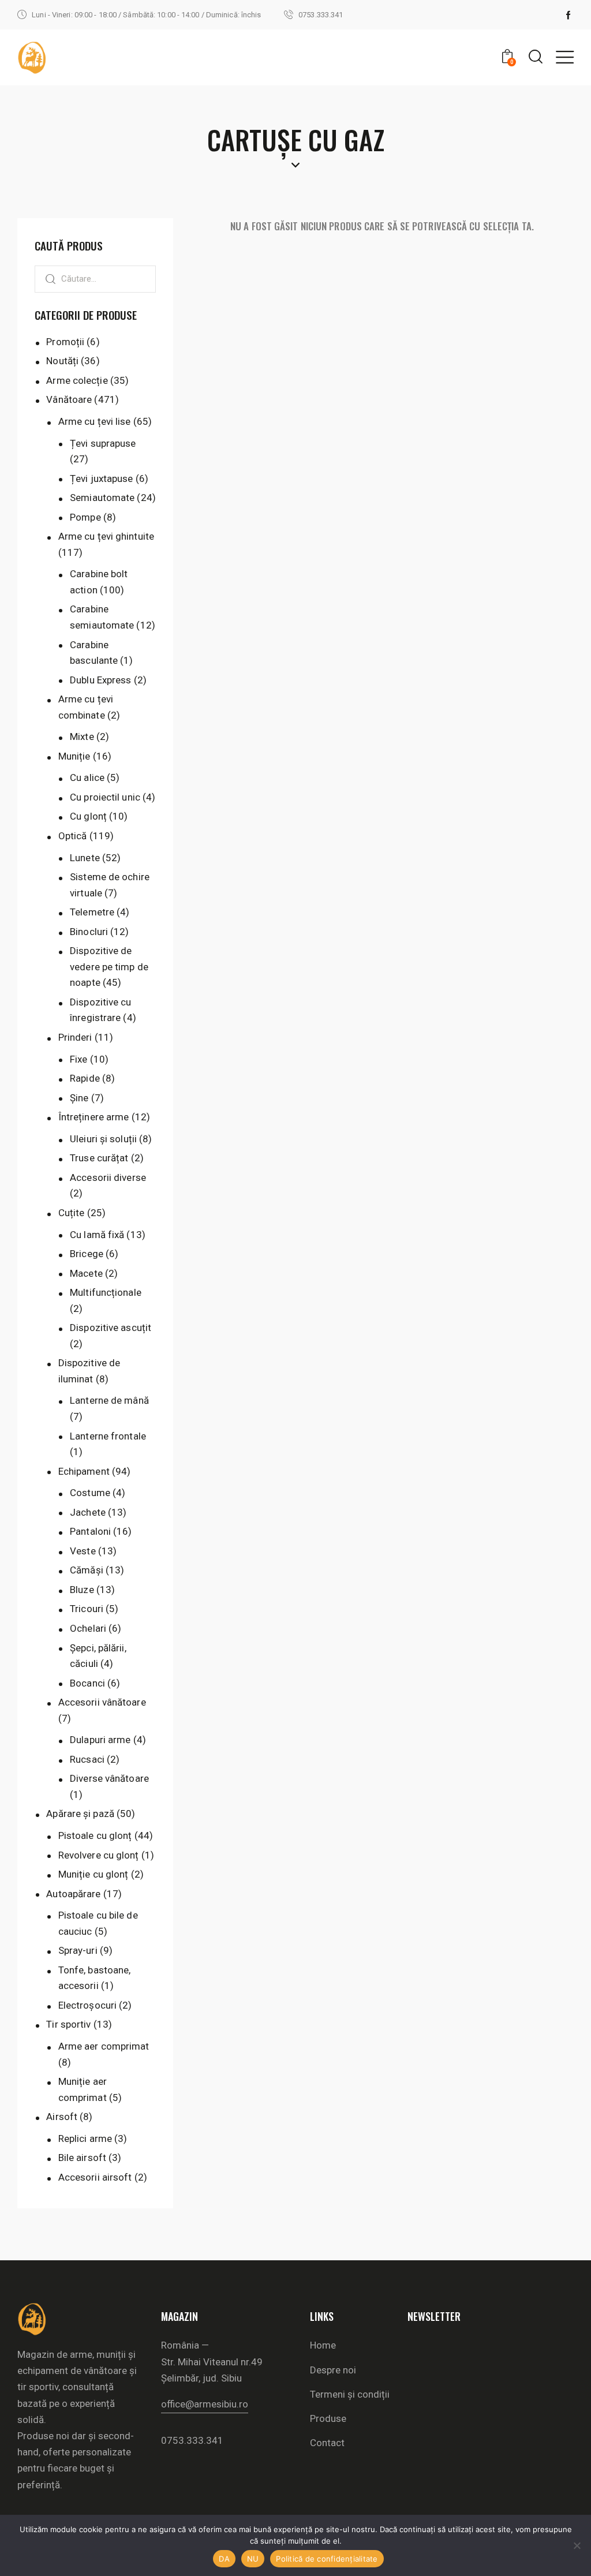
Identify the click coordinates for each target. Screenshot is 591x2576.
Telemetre (92, 912)
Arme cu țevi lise (95, 421)
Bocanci (87, 1683)
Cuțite (72, 1213)
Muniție (74, 756)
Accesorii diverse (108, 1177)
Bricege (87, 1254)
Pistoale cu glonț (95, 1835)
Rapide (85, 1078)
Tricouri (87, 1609)
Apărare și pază (80, 1814)
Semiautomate (102, 498)
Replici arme (85, 2138)
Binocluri (89, 932)
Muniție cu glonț (93, 1874)
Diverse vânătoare (109, 1778)
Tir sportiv (68, 2024)
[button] (565, 57)
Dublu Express (100, 680)
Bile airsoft (82, 2158)
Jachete (88, 1512)
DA (224, 2559)
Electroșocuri (87, 2005)
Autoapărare (73, 1894)
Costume (90, 1493)
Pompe (85, 517)
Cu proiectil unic (105, 797)
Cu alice (87, 777)
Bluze (82, 1590)
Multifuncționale (106, 1292)
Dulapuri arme (100, 1740)
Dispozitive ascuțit (111, 1328)
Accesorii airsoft (95, 2177)
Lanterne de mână (109, 1400)
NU (253, 2559)
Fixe (78, 1059)
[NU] (577, 2545)
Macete (86, 1273)
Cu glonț (88, 816)
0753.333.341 (192, 2440)
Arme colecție (77, 380)
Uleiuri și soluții (103, 1139)
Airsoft (62, 2117)
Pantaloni (90, 1531)
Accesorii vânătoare (102, 1702)
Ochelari (88, 1628)
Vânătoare (69, 399)
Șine (79, 1098)
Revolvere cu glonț (99, 1855)
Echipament (84, 1471)
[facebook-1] (568, 15)
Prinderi (75, 1037)
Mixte (82, 736)
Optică (73, 836)
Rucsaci (87, 1759)
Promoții (65, 342)
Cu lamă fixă (97, 1235)
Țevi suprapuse (103, 443)
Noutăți (62, 361)
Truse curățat (99, 1158)
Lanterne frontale (108, 1436)
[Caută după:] (95, 278)
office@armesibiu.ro (205, 2404)
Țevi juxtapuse (101, 478)
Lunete (85, 858)
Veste (83, 1551)
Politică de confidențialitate (327, 2559)
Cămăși (87, 1570)
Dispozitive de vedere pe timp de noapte (109, 967)
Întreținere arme (94, 1117)
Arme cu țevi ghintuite (106, 536)
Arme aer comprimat (104, 2046)
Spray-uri (78, 1950)
